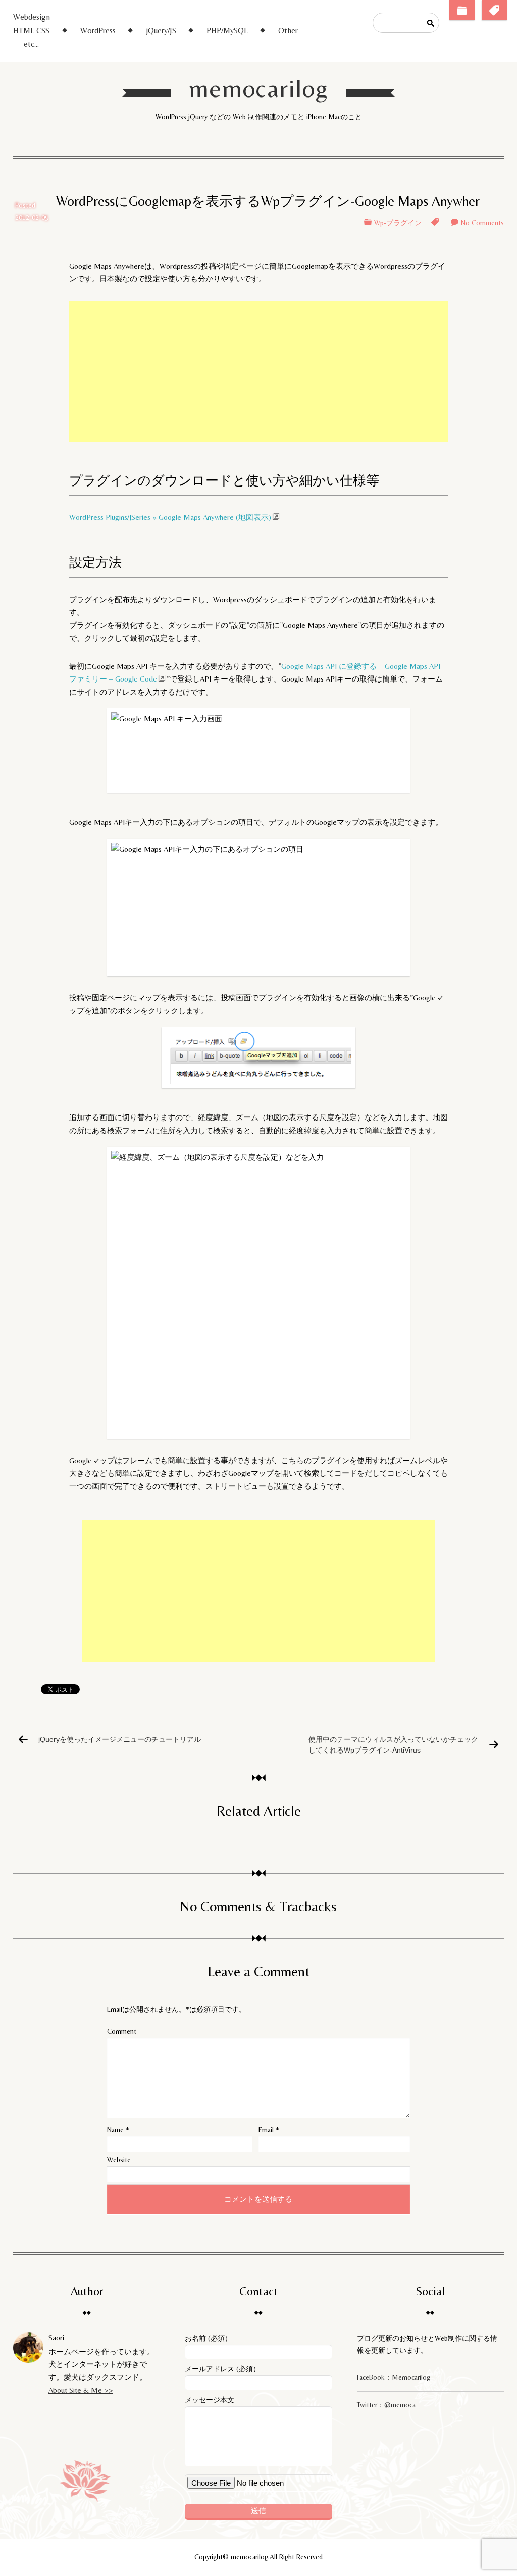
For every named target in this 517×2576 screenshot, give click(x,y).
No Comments (482, 223)
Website (119, 2160)
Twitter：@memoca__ (390, 2405)
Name (115, 2130)
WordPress (98, 31)
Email (266, 2130)
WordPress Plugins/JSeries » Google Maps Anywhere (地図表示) (170, 517)
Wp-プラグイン (398, 223)
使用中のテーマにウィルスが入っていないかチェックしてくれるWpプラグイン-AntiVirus (393, 1744)
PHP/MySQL (227, 31)
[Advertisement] (258, 371)
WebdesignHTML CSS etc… (32, 31)
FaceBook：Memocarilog (394, 2377)
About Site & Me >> (81, 2390)
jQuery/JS (161, 31)
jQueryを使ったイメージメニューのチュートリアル (120, 1739)
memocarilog (259, 88)
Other (288, 31)
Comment (122, 2031)
